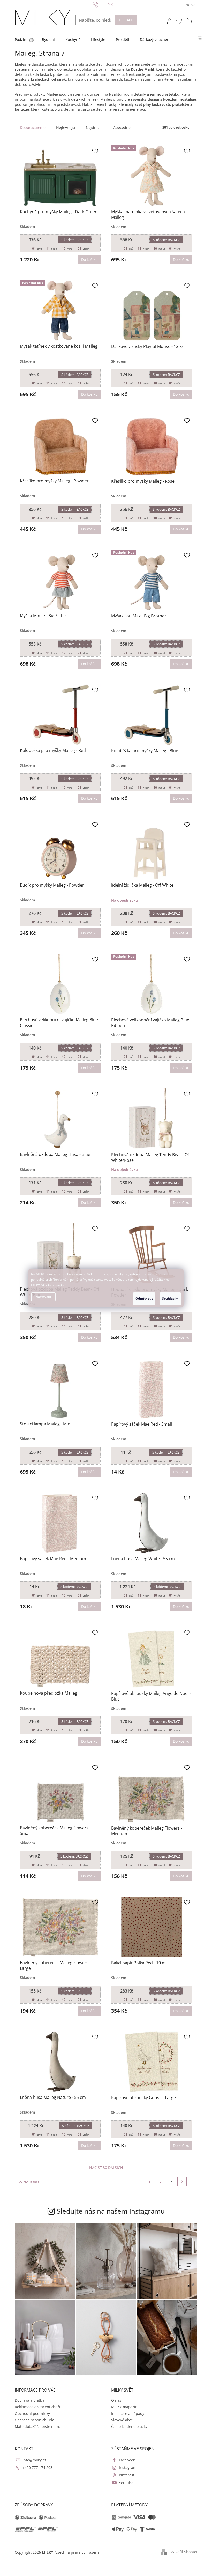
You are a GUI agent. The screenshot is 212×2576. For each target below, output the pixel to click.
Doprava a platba (28, 2400)
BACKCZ (73, 240)
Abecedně (120, 127)
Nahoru (29, 2182)
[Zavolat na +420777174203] (98, 4)
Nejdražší (92, 127)
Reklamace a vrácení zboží (35, 2407)
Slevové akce (120, 2420)
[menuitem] (19, 40)
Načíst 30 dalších (104, 2167)
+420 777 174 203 (35, 2468)
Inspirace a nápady (126, 2413)
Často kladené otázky (127, 2426)
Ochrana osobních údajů (34, 2420)
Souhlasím (168, 1298)
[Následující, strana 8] (180, 2182)
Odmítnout (142, 1298)
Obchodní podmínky (30, 2413)
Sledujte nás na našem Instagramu (109, 2211)
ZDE (64, 1285)
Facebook (125, 2460)
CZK (185, 5)
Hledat (124, 20)
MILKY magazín (123, 2407)
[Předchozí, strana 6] (158, 2182)
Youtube (124, 2483)
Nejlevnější (64, 127)
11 (191, 2182)
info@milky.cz (32, 2460)
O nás (114, 2400)
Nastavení (41, 1297)
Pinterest (125, 2475)
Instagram (126, 2468)
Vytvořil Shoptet (182, 2552)
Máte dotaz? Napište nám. (35, 2426)
